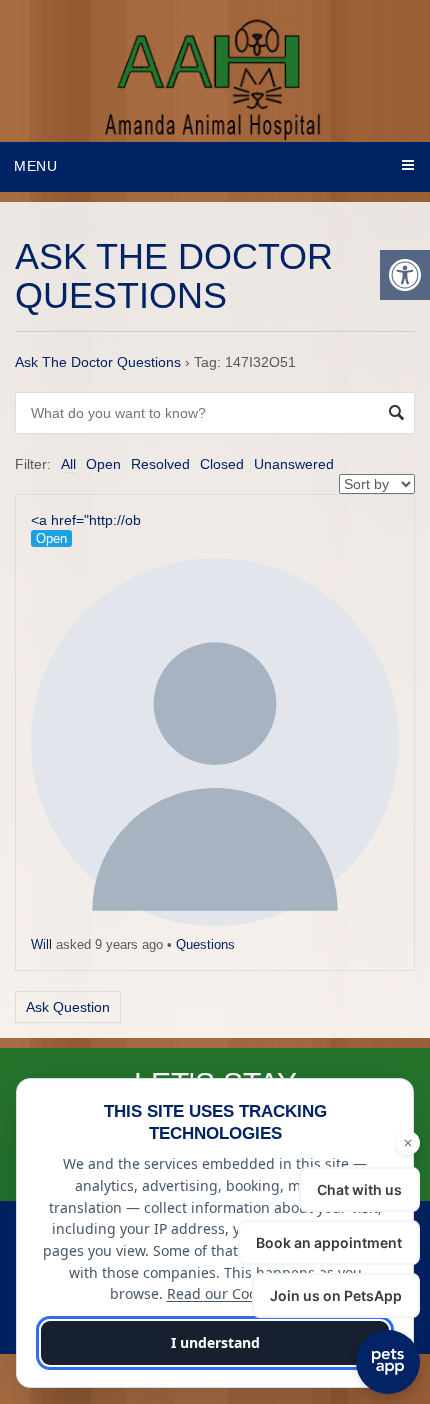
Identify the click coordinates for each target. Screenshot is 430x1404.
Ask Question (68, 1007)
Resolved (160, 464)
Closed (222, 464)
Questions (205, 944)
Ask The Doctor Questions (98, 362)
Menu (36, 166)
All (68, 464)
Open (103, 464)
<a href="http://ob (86, 520)
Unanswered (294, 464)
